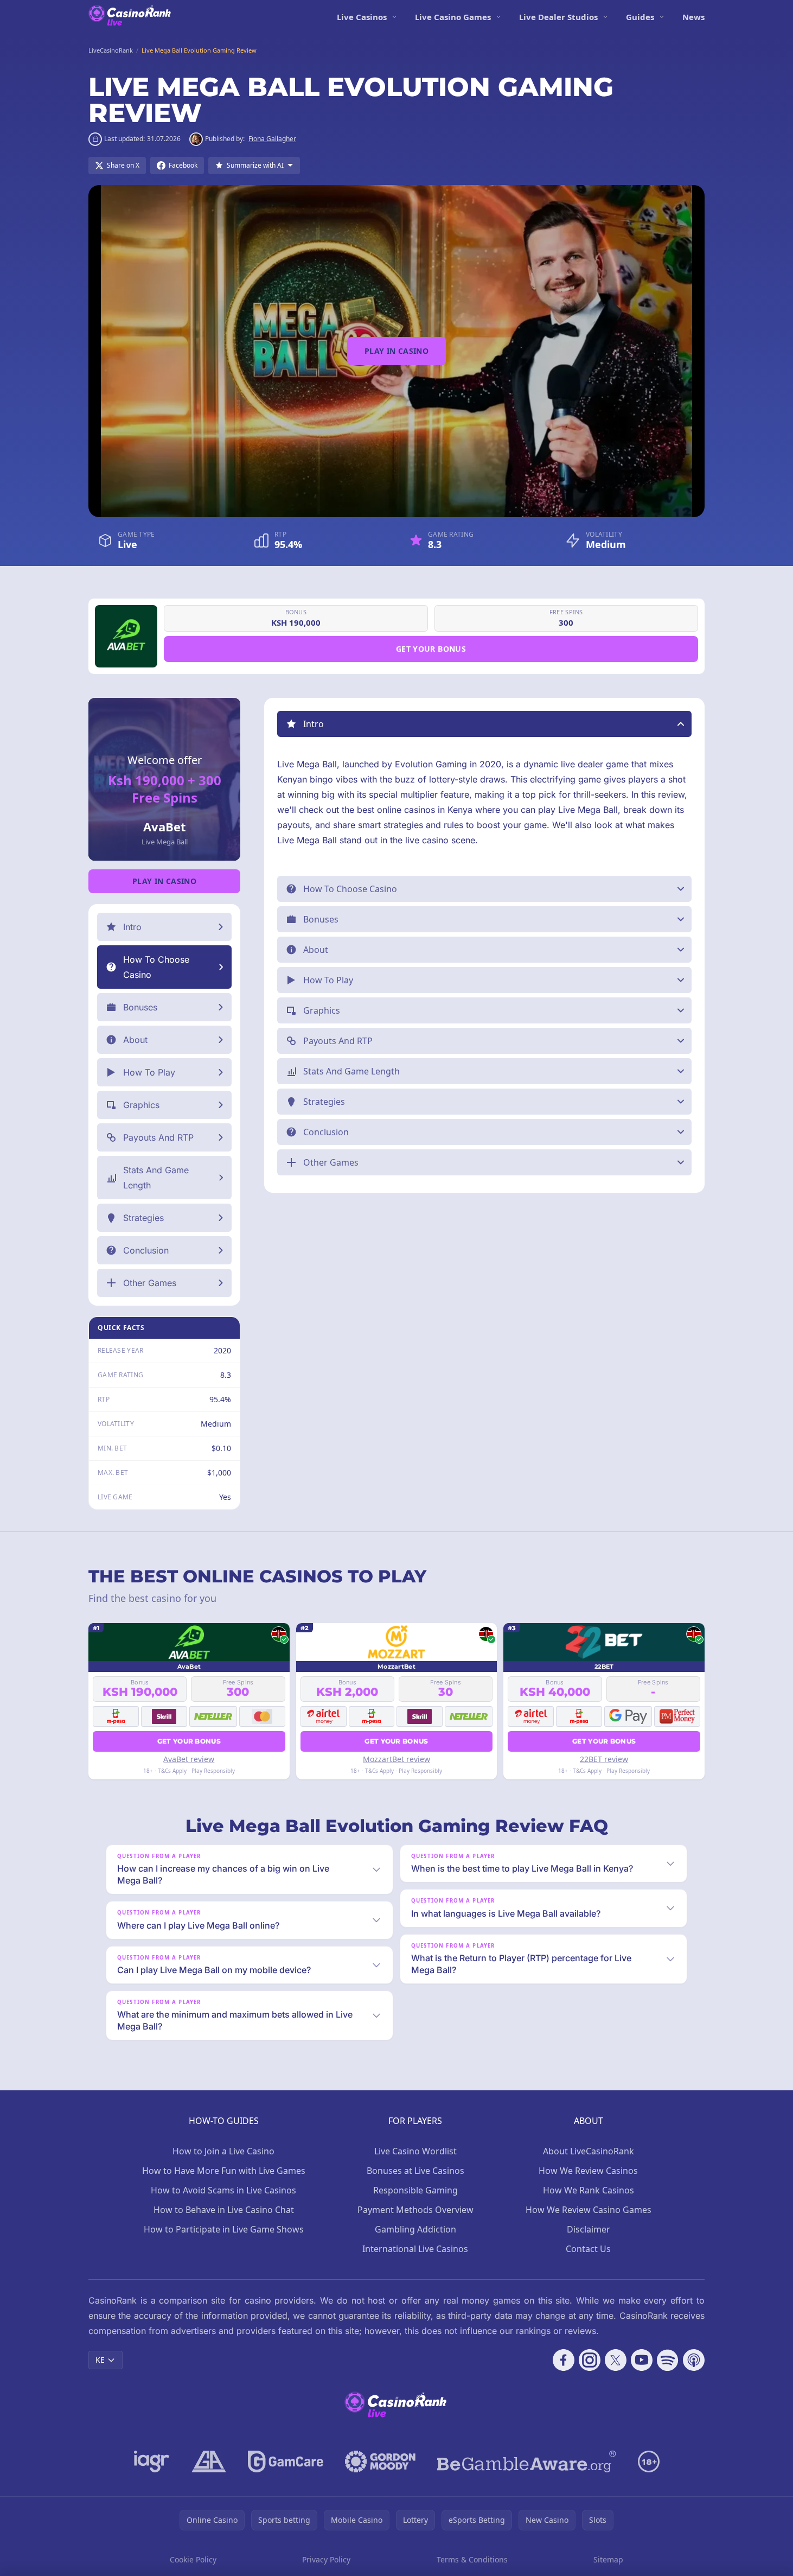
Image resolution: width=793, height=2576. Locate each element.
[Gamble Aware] (527, 2461)
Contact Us (588, 2249)
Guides (640, 17)
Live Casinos (362, 17)
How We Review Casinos (588, 2171)
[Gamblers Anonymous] (209, 2461)
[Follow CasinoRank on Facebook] (564, 2360)
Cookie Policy (193, 2559)
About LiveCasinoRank (589, 2151)
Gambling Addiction (415, 2229)
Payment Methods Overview (415, 2210)
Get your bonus (431, 649)
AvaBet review (189, 1759)
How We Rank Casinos (589, 2190)
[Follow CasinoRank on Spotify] (668, 2360)
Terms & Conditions (472, 2559)
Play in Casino (396, 351)
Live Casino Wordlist (415, 2151)
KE (100, 2360)
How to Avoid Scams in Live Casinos (223, 2190)
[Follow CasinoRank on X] (616, 2360)
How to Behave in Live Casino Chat (224, 2210)
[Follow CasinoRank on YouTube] (642, 2360)
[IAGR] (152, 2461)
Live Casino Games (453, 17)
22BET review (604, 1759)
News (693, 17)
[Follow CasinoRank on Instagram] (590, 2360)
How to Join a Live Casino (223, 2151)
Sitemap (608, 2559)
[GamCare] (286, 2461)
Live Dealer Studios (558, 17)
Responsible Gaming (415, 2190)
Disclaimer (589, 2229)
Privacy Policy (326, 2559)
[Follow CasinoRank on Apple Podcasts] (694, 2360)
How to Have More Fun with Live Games (224, 2171)
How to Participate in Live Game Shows (224, 2229)
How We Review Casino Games (589, 2210)
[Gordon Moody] (380, 2461)
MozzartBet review (396, 1759)
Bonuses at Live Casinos (415, 2171)
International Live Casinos (415, 2249)
